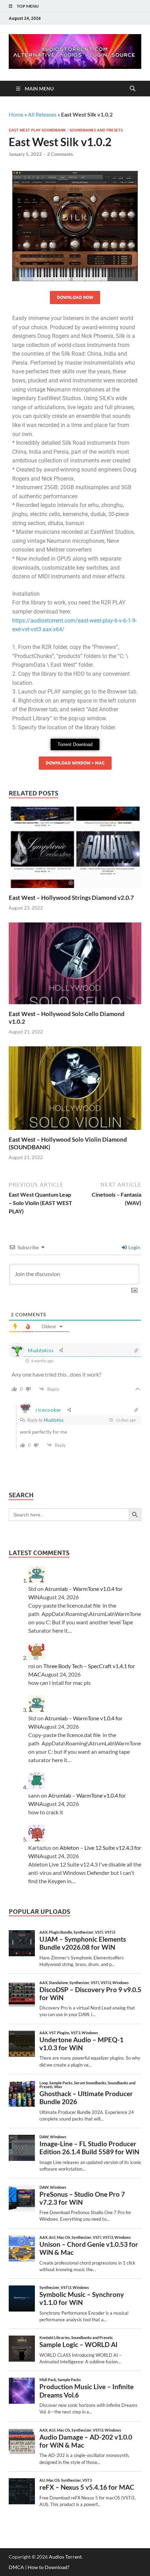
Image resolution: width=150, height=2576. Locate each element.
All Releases (42, 114)
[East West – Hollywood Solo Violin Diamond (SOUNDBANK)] (75, 1090)
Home (16, 114)
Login (134, 1247)
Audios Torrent (65, 2557)
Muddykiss (54, 1420)
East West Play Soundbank (37, 130)
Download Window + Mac (75, 763)
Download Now (75, 297)
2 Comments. (61, 154)
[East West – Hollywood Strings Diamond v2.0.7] (75, 850)
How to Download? (48, 2567)
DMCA (16, 2567)
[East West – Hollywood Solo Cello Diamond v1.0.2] (75, 965)
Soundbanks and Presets (96, 130)
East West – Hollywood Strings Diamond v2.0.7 (71, 898)
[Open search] (133, 89)
